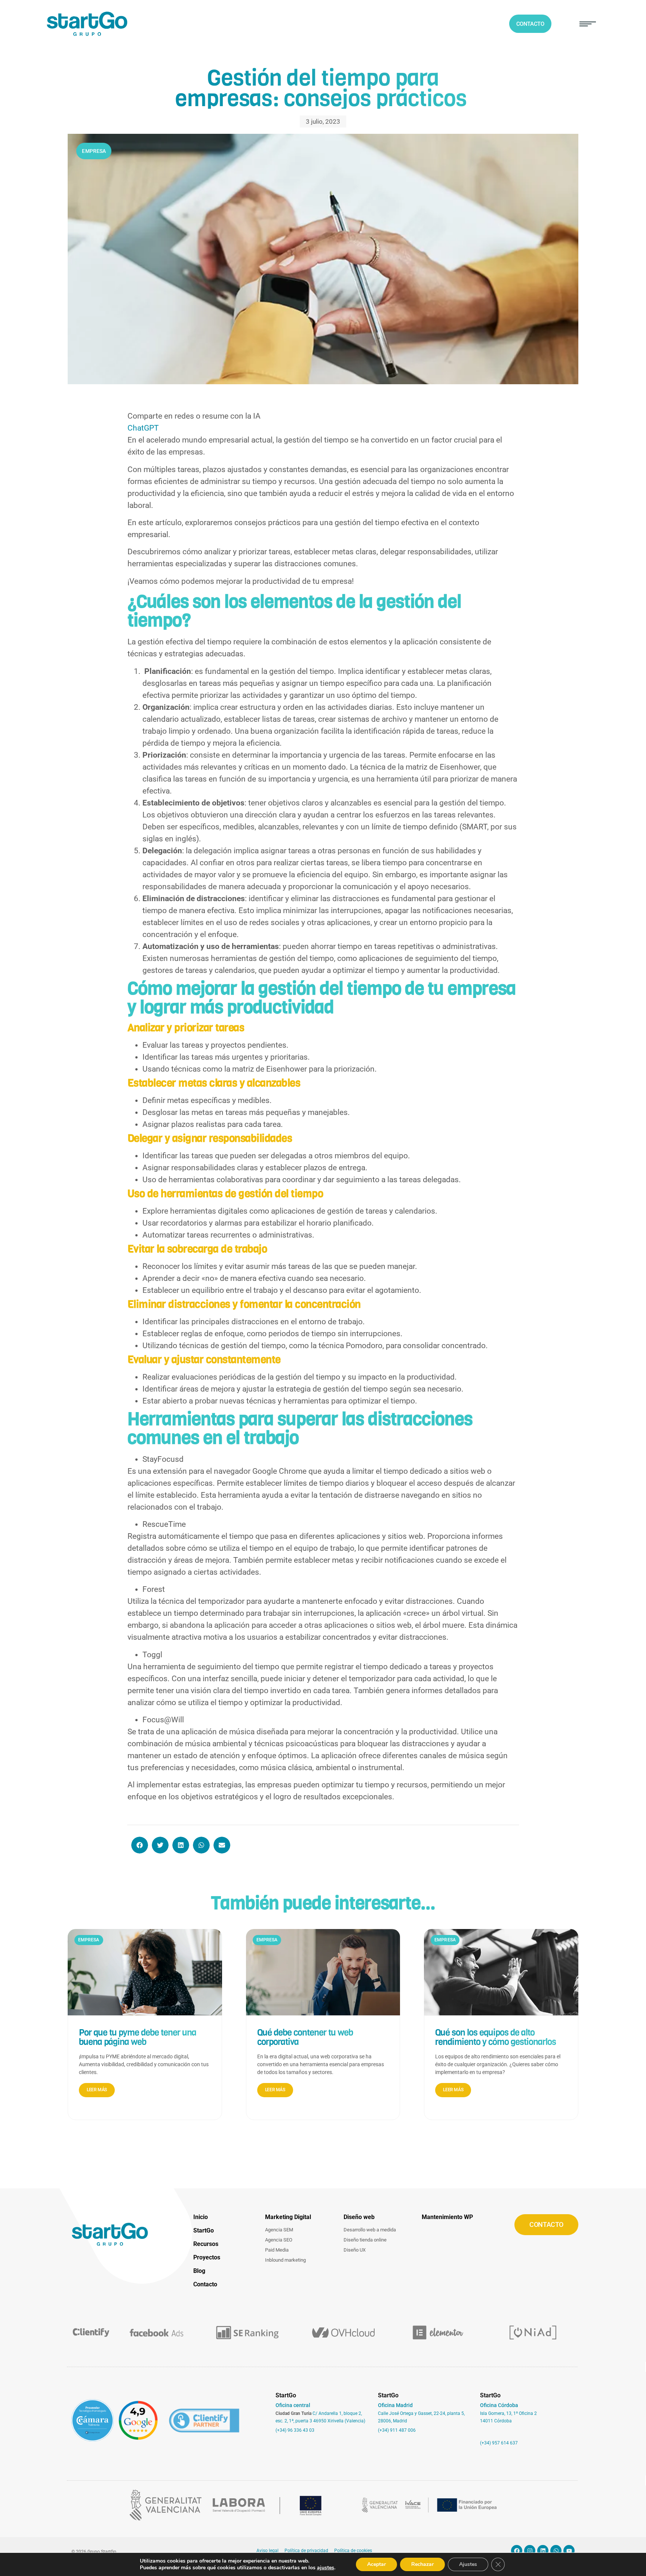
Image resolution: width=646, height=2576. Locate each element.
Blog (199, 2271)
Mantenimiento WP (447, 2217)
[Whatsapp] (556, 2551)
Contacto (205, 2284)
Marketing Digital (288, 2217)
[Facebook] (517, 2551)
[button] (588, 24)
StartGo (204, 2230)
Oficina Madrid (395, 2405)
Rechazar (422, 2564)
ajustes (326, 2568)
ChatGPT (143, 428)
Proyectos (207, 2257)
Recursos (206, 2244)
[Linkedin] (543, 2551)
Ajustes (468, 2564)
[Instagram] (530, 2551)
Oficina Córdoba (499, 2405)
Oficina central (293, 2405)
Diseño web (359, 2217)
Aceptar (376, 2564)
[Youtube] (569, 2551)
